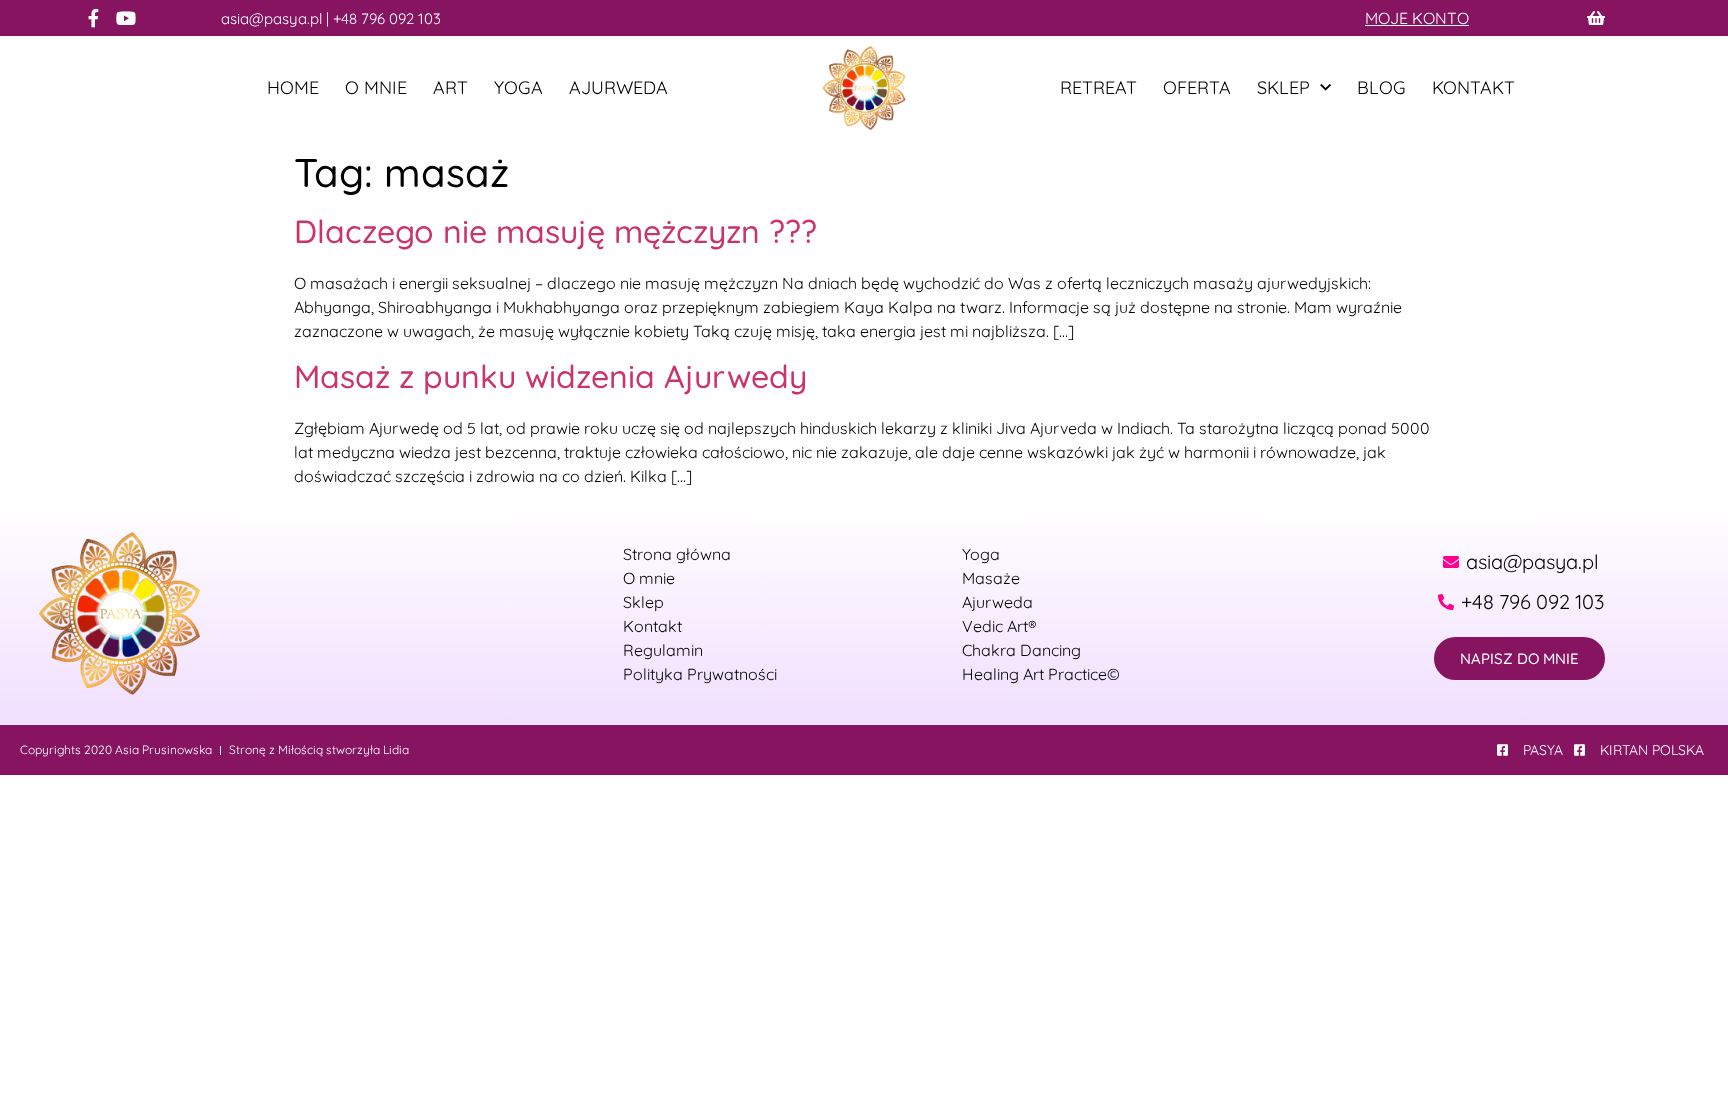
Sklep (1283, 87)
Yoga (518, 87)
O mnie (376, 87)
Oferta (1197, 87)
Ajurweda (618, 87)
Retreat (1098, 87)
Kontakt (1473, 87)
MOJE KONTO (1417, 18)
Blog (1381, 87)
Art (450, 87)
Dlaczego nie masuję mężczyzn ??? (555, 231)
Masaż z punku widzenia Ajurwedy (550, 376)
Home (293, 87)
